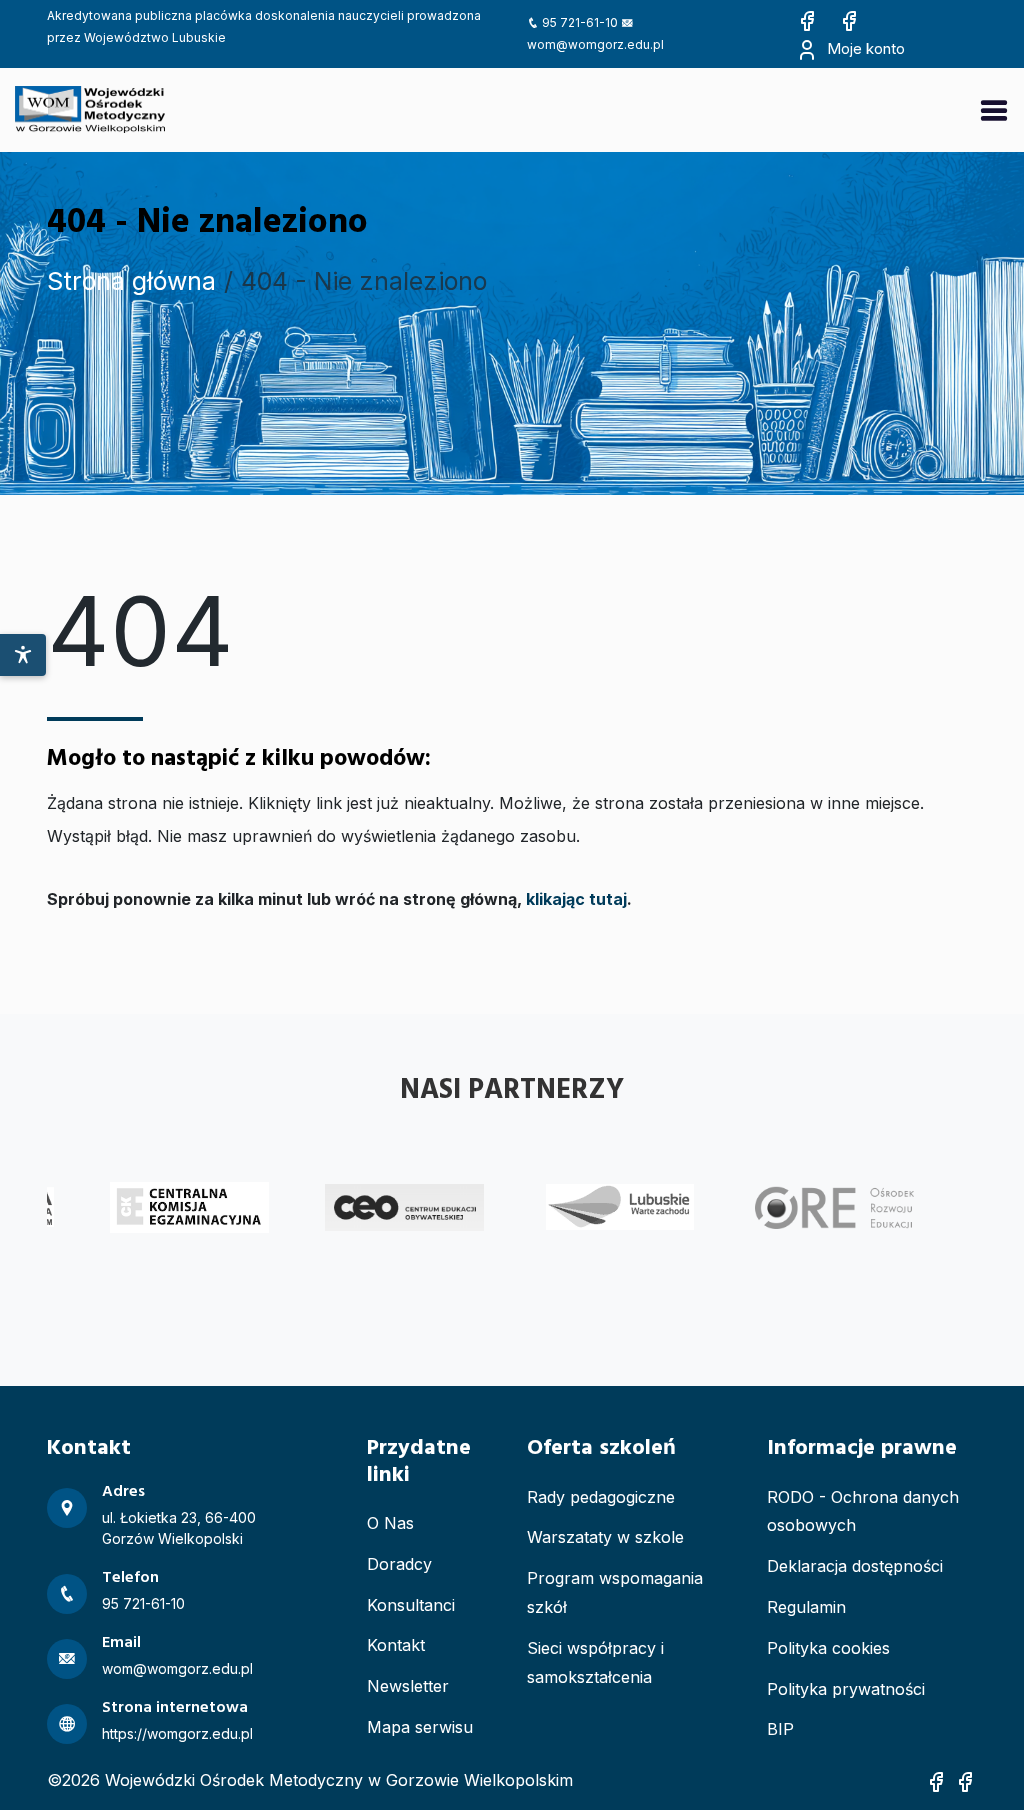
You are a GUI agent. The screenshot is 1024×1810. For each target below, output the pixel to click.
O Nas (390, 1523)
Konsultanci (411, 1605)
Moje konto (864, 48)
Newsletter (408, 1686)
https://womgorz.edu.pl (177, 1733)
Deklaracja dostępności (855, 1566)
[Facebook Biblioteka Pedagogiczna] (849, 19)
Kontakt (396, 1645)
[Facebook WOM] (807, 19)
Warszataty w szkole (605, 1537)
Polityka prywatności (846, 1689)
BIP (780, 1729)
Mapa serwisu (420, 1727)
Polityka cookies (828, 1648)
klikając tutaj (576, 899)
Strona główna (131, 281)
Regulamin (806, 1607)
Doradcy (399, 1564)
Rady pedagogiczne (601, 1497)
